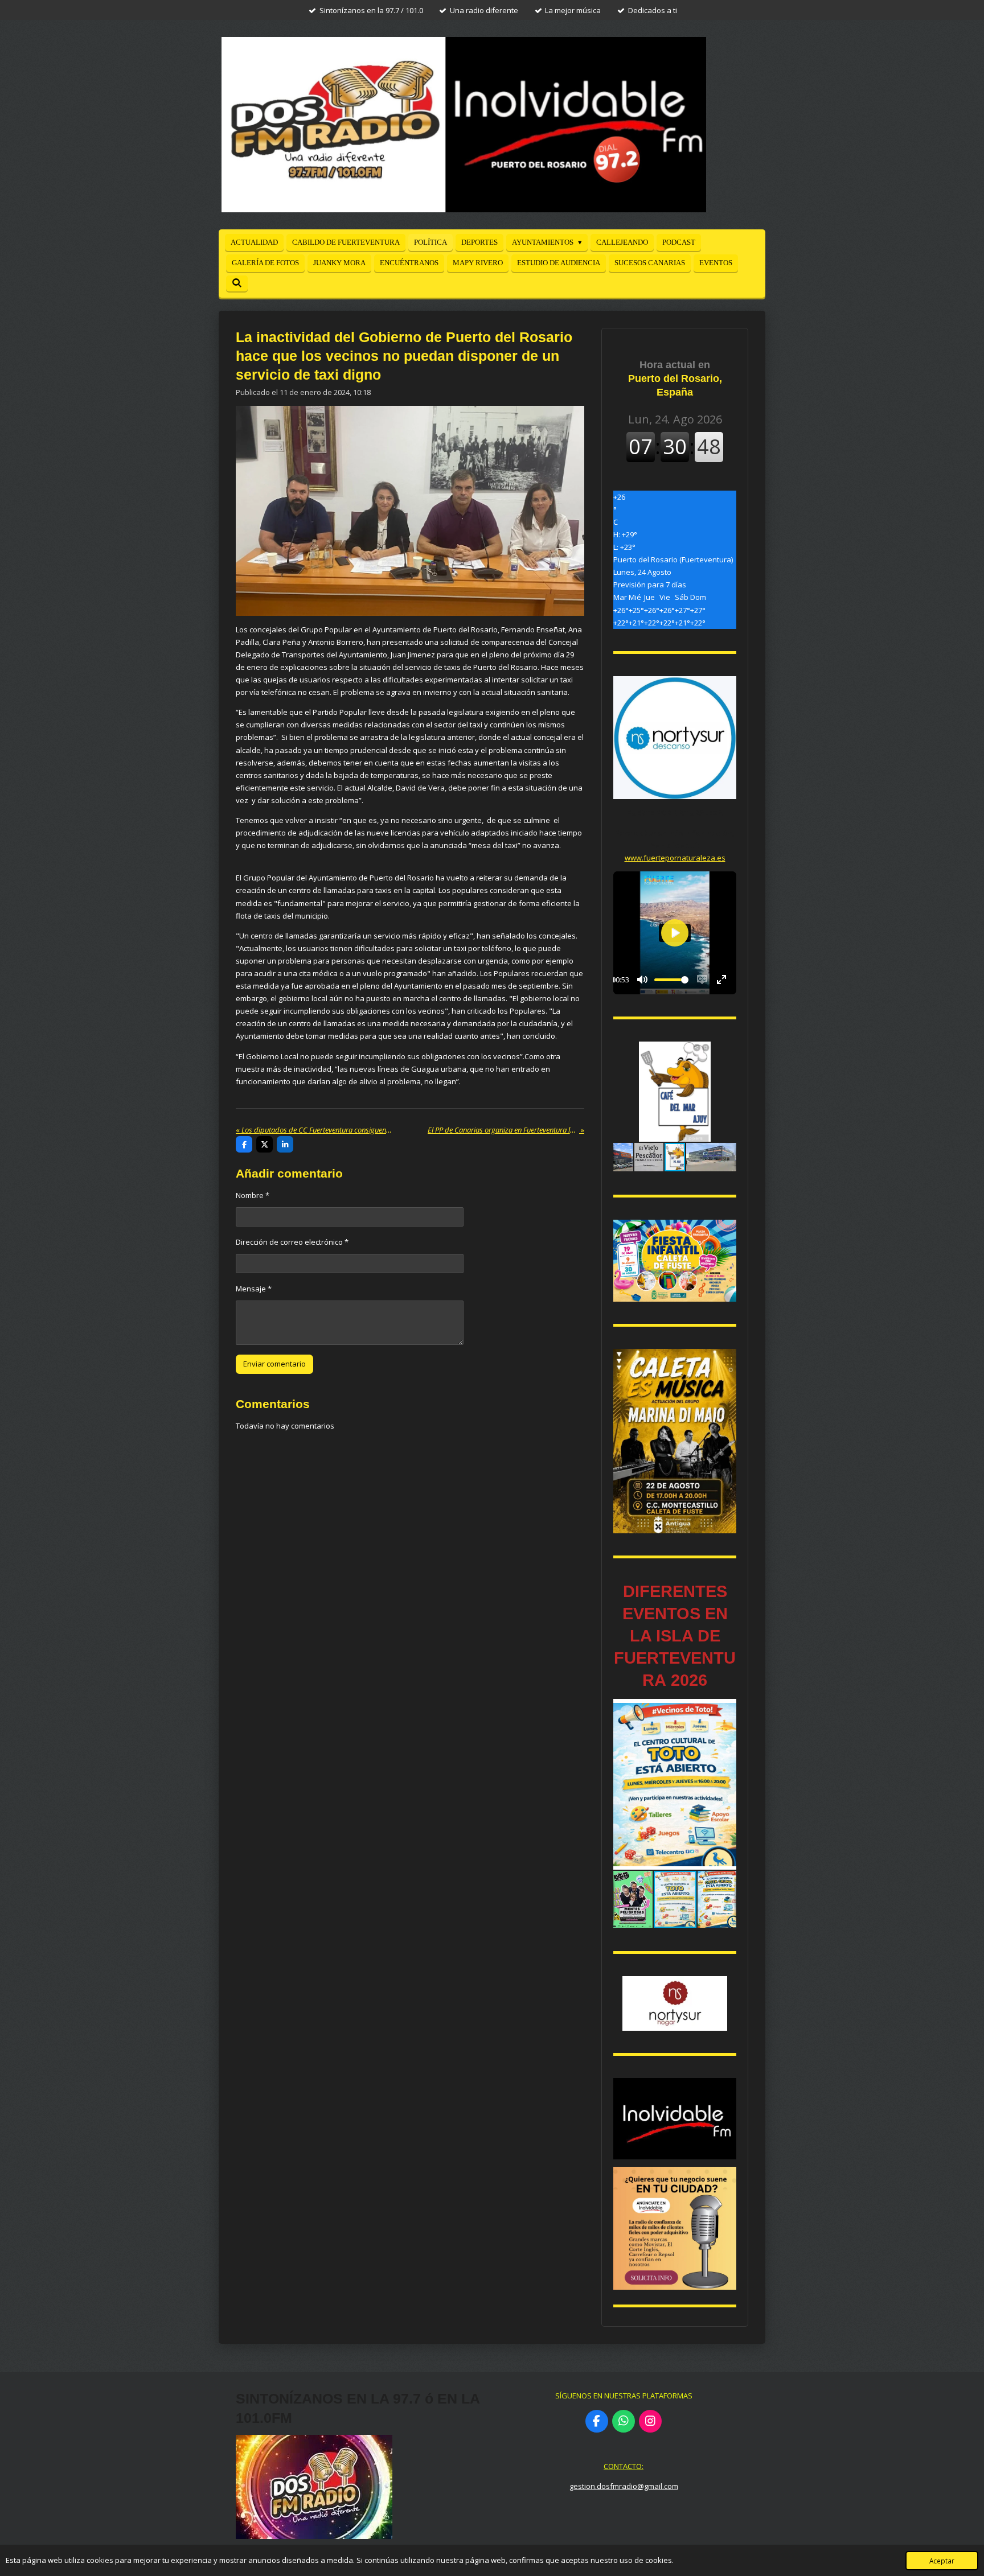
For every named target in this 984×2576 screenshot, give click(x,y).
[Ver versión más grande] (675, 1261)
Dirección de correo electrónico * (292, 1242)
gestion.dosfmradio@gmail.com (624, 2486)
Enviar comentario (274, 1364)
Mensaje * (254, 1289)
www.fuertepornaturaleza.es (675, 858)
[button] (726, 1052)
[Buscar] (237, 283)
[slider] (671, 980)
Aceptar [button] (942, 2561)
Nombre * (253, 1195)
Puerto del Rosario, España (675, 378)
